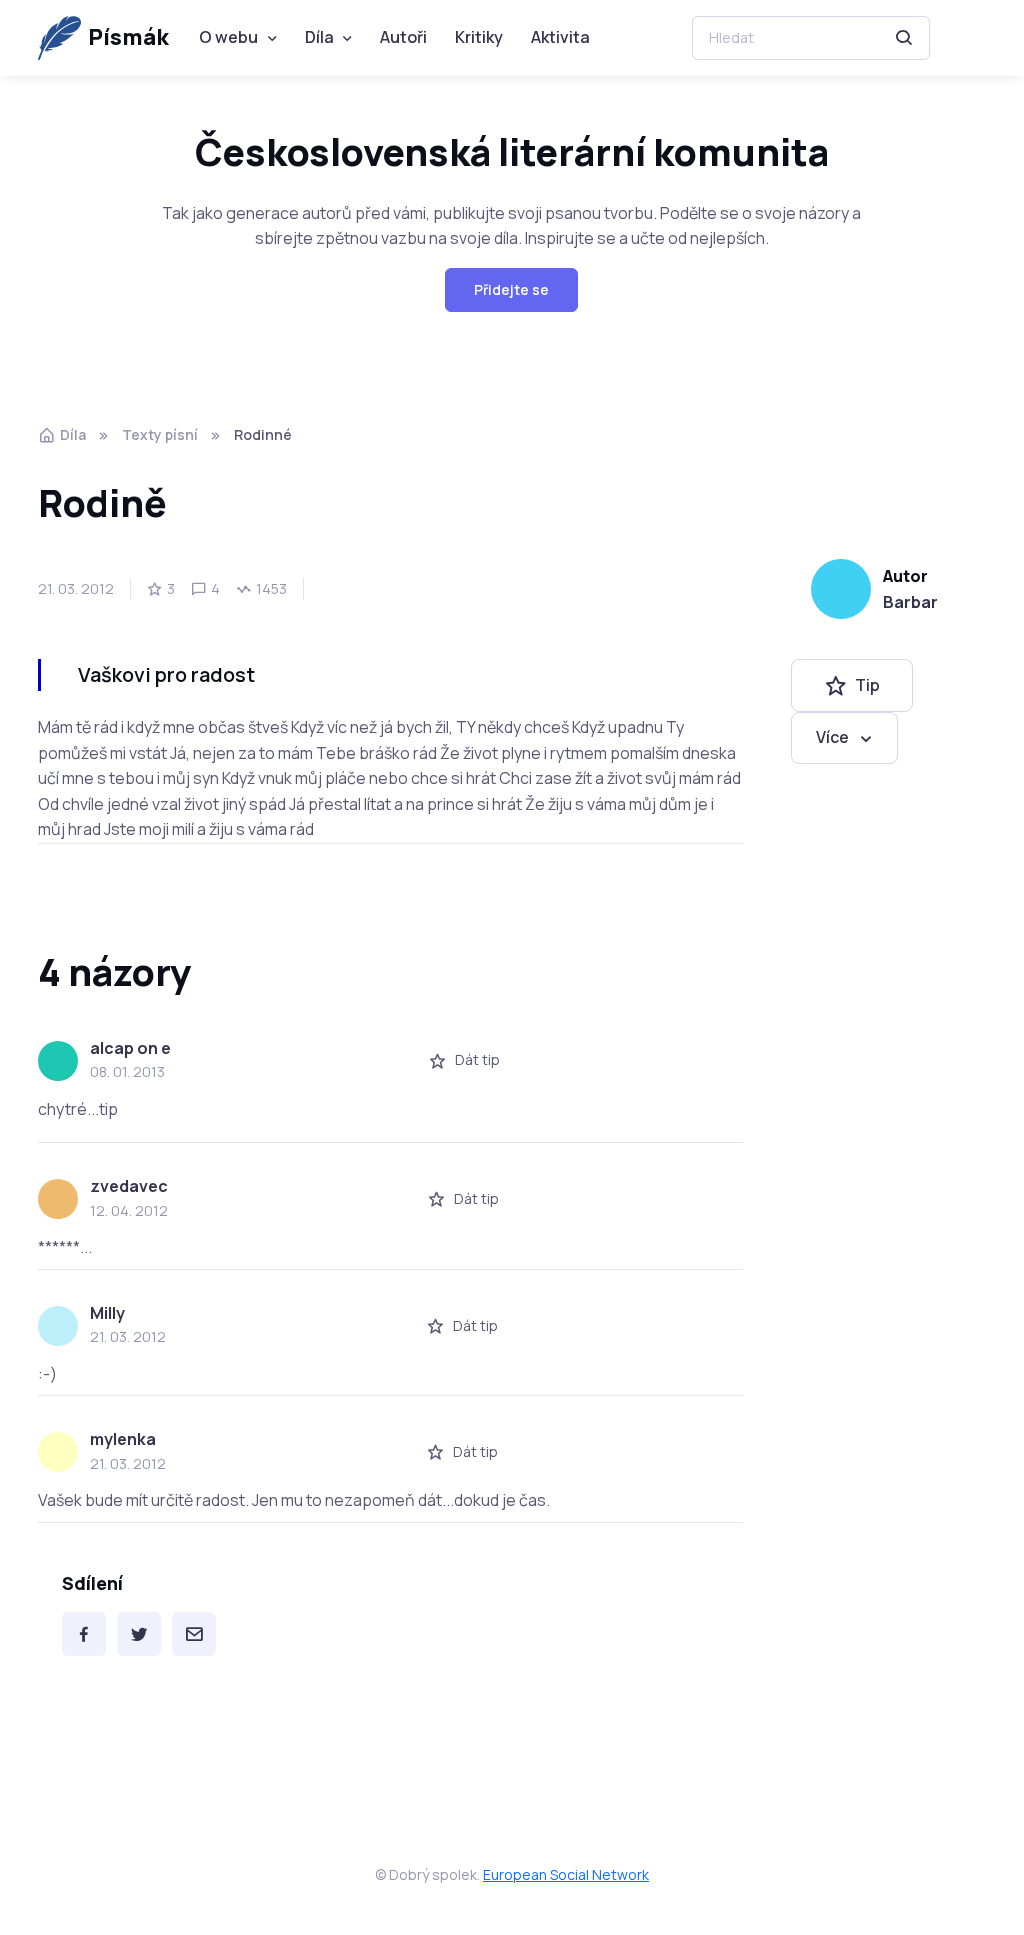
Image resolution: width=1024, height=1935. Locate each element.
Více (832, 737)
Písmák (128, 37)
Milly (107, 1313)
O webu (228, 37)
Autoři (403, 37)
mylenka (123, 1439)
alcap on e (130, 1048)
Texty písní (160, 434)
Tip (867, 685)
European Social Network (566, 1874)
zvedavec (129, 1186)
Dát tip (477, 1059)
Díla (319, 37)
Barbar (910, 602)
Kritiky (479, 37)
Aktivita (560, 37)
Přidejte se (511, 289)
